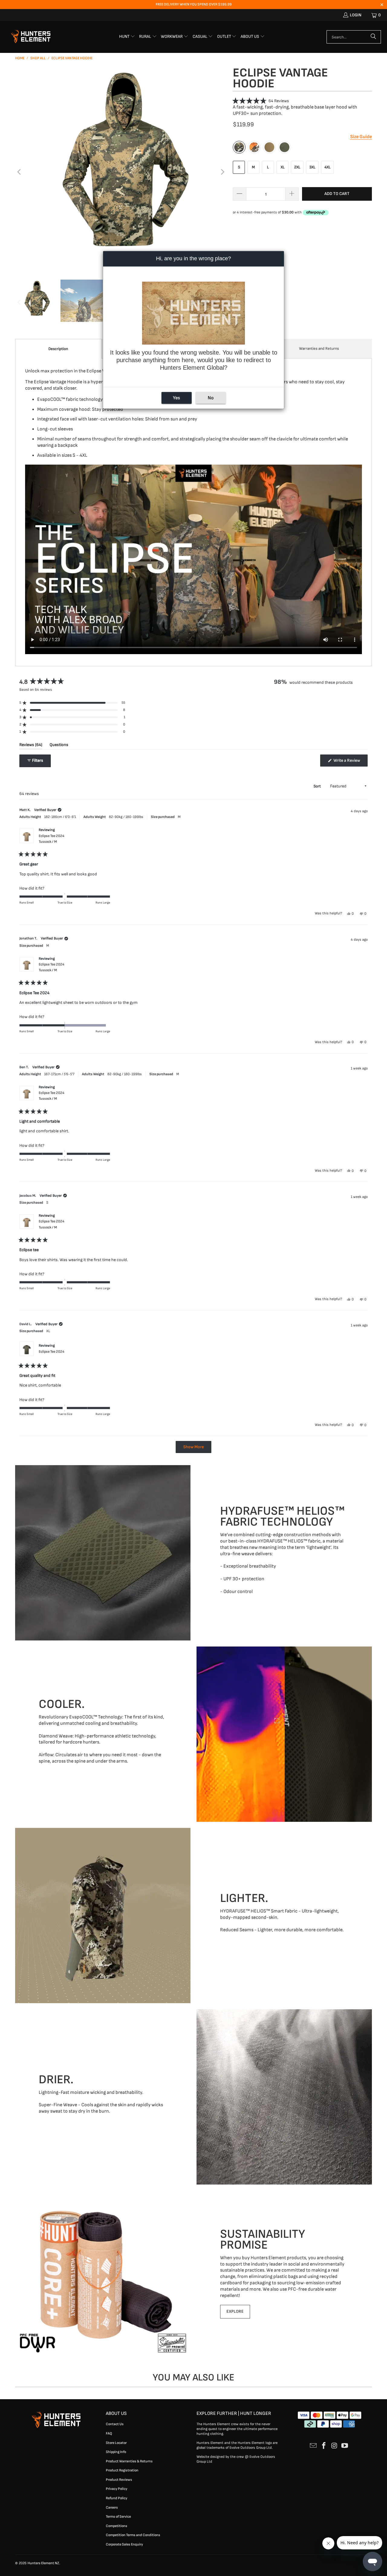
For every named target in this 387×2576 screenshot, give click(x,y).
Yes (176, 398)
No (211, 398)
